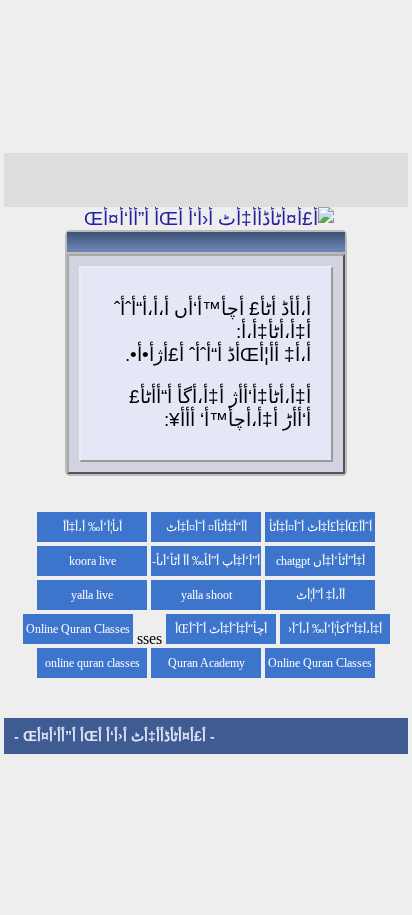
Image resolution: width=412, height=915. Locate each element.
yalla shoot (206, 595)
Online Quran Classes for (78, 633)
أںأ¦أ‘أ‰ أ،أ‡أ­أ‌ (92, 527)
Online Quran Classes (320, 663)
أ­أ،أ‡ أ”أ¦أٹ (320, 595)
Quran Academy (206, 663)
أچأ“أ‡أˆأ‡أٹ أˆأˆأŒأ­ (221, 629)
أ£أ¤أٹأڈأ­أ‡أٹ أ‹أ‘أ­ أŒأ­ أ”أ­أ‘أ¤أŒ (114, 736)
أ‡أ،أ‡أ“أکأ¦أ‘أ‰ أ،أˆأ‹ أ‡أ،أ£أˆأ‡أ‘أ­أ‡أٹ (335, 633)
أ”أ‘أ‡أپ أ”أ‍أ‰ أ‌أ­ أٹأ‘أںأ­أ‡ (208, 565)
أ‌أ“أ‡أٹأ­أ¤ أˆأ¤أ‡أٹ (206, 527)
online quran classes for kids (92, 667)
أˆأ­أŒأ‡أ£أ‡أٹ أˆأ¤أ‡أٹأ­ (320, 527)
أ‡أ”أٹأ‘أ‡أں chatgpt (320, 561)
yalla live (92, 595)
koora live (92, 561)
